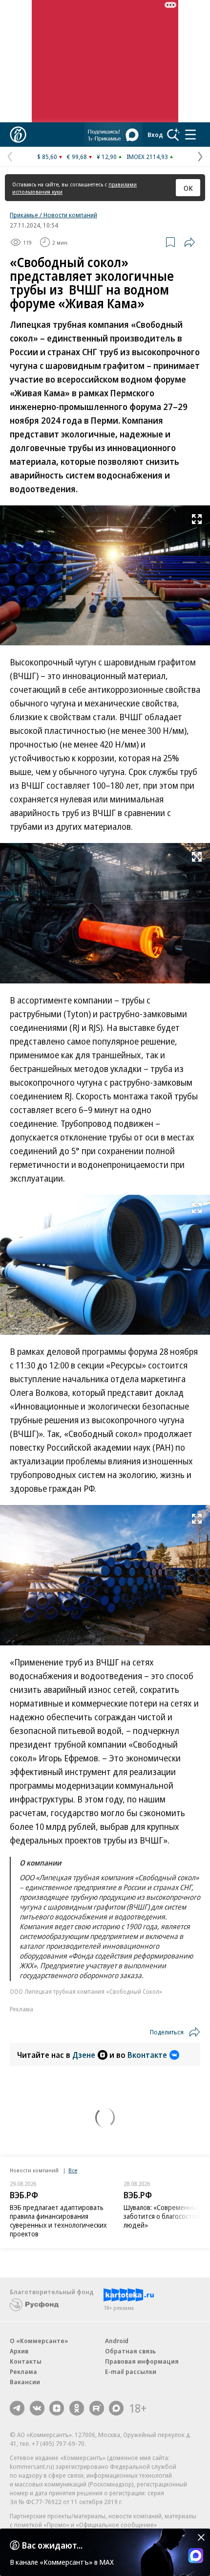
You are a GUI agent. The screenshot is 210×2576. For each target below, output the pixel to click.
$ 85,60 (47, 157)
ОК (188, 188)
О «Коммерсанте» (39, 2341)
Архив (19, 2351)
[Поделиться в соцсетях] (189, 242)
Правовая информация (142, 2361)
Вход (155, 135)
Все (73, 2170)
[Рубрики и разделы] (190, 135)
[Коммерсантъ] (18, 135)
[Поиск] (173, 135)
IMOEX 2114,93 (147, 157)
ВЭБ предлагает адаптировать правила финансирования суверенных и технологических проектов (58, 2221)
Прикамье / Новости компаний (53, 215)
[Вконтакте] (37, 2408)
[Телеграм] (17, 2408)
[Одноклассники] (77, 2408)
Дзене (84, 2055)
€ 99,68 (77, 157)
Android (117, 2341)
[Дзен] (57, 2408)
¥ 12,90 (107, 157)
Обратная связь (130, 2351)
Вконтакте (147, 2055)
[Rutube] (97, 2408)
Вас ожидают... (52, 2545)
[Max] (116, 2408)
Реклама (23, 2371)
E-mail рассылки (131, 2371)
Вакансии (25, 2382)
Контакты (26, 2361)
